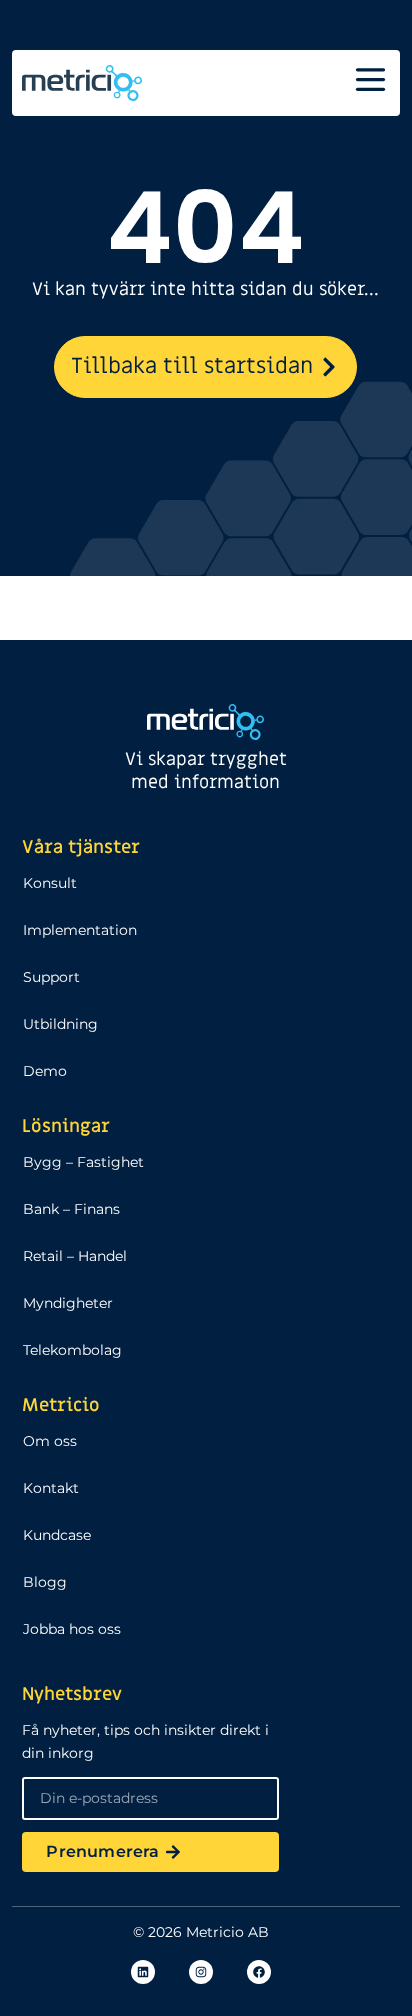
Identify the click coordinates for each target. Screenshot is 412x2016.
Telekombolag (72, 1350)
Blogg (45, 1582)
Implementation (80, 930)
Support (51, 977)
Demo (45, 1071)
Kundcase (57, 1535)
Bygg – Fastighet (83, 1162)
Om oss (50, 1441)
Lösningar (66, 1126)
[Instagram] (201, 1972)
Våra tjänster (81, 847)
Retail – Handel (75, 1256)
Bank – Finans (71, 1209)
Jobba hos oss (72, 1629)
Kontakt (51, 1488)
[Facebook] (259, 1972)
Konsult (50, 883)
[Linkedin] (143, 1972)
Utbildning (60, 1024)
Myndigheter (68, 1303)
